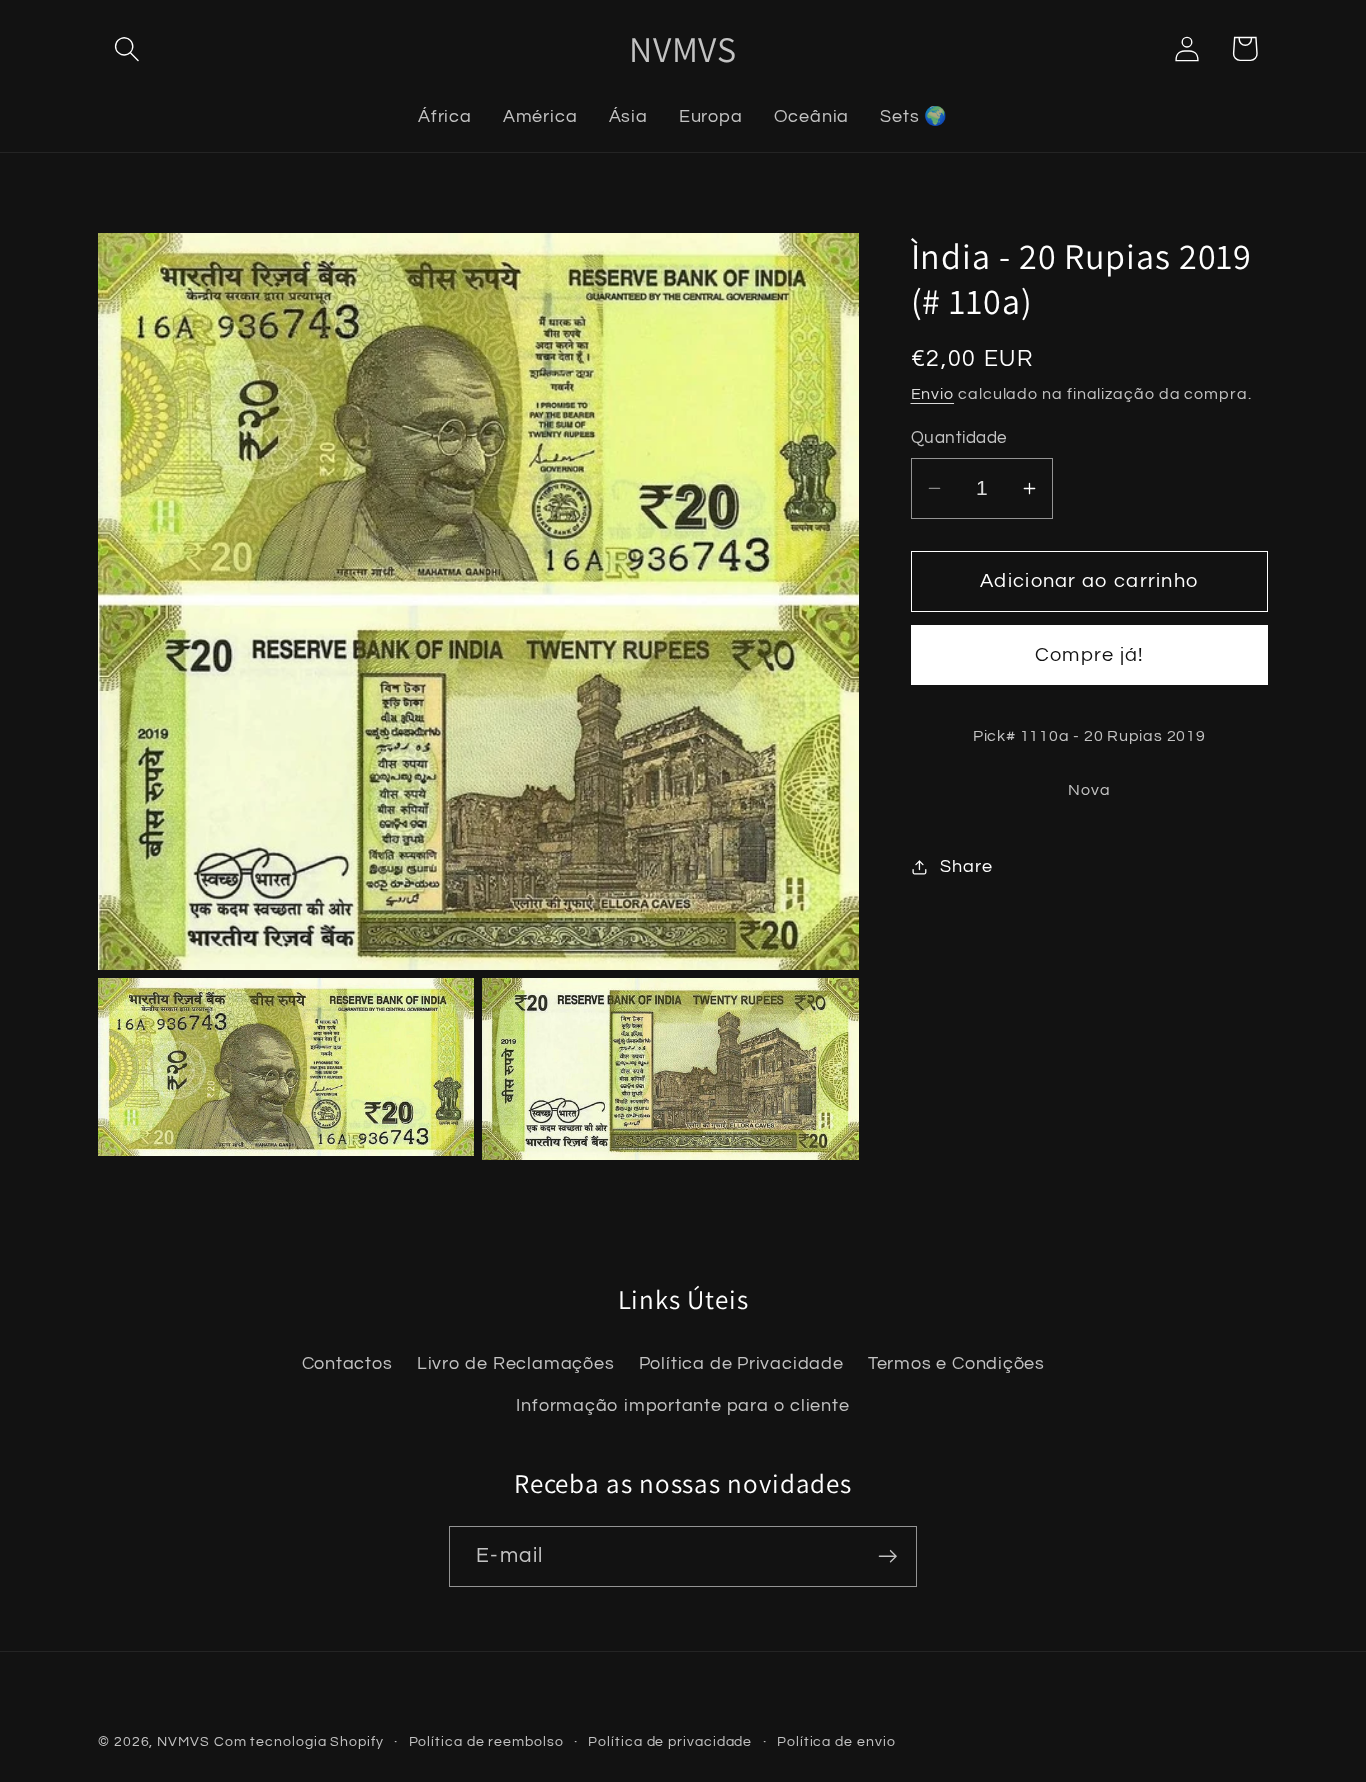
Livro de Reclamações (516, 1362)
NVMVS (183, 1741)
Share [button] (966, 866)
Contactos (347, 1362)
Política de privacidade (670, 1741)
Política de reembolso (486, 1741)
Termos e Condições (956, 1362)
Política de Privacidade (741, 1362)
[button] (126, 48)
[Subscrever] (887, 1556)
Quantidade (959, 438)
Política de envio (836, 1741)
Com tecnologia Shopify (299, 1741)
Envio (933, 395)
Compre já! (1089, 656)
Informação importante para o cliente (682, 1405)
